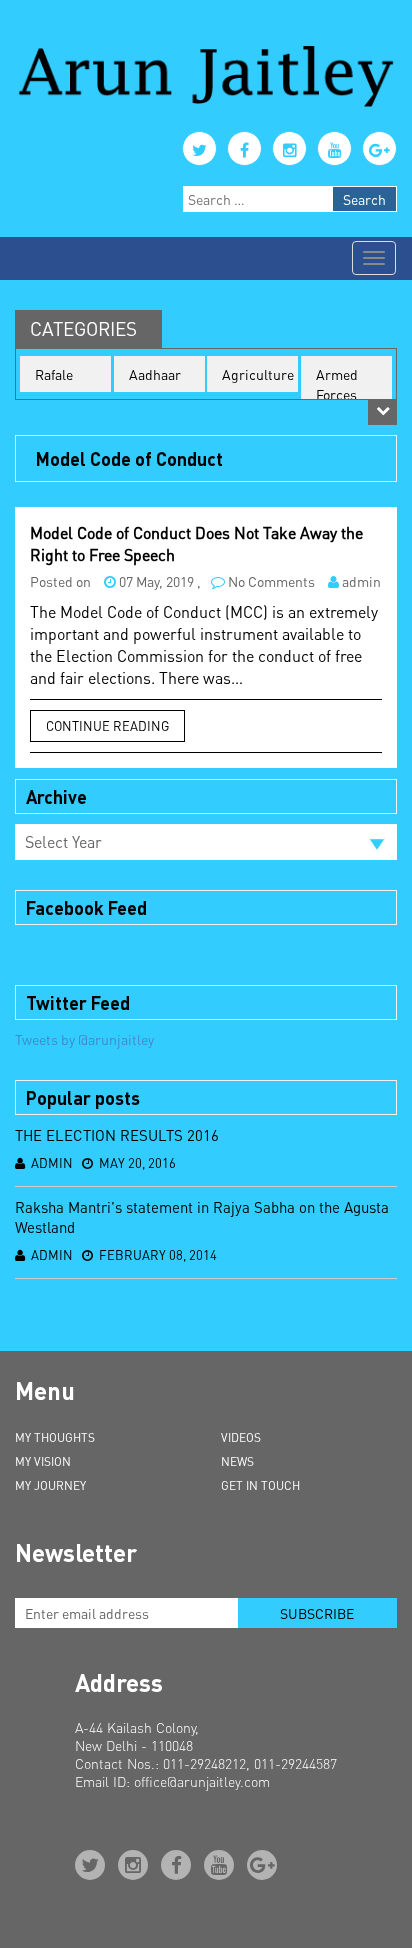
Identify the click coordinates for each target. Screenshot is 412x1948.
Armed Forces (337, 384)
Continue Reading (107, 725)
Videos (241, 1437)
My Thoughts (55, 1437)
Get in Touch (260, 1485)
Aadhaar (155, 374)
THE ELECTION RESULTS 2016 (117, 1135)
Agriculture (258, 374)
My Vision (43, 1461)
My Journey (50, 1485)
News (237, 1461)
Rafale (54, 374)
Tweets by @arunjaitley (84, 1039)
